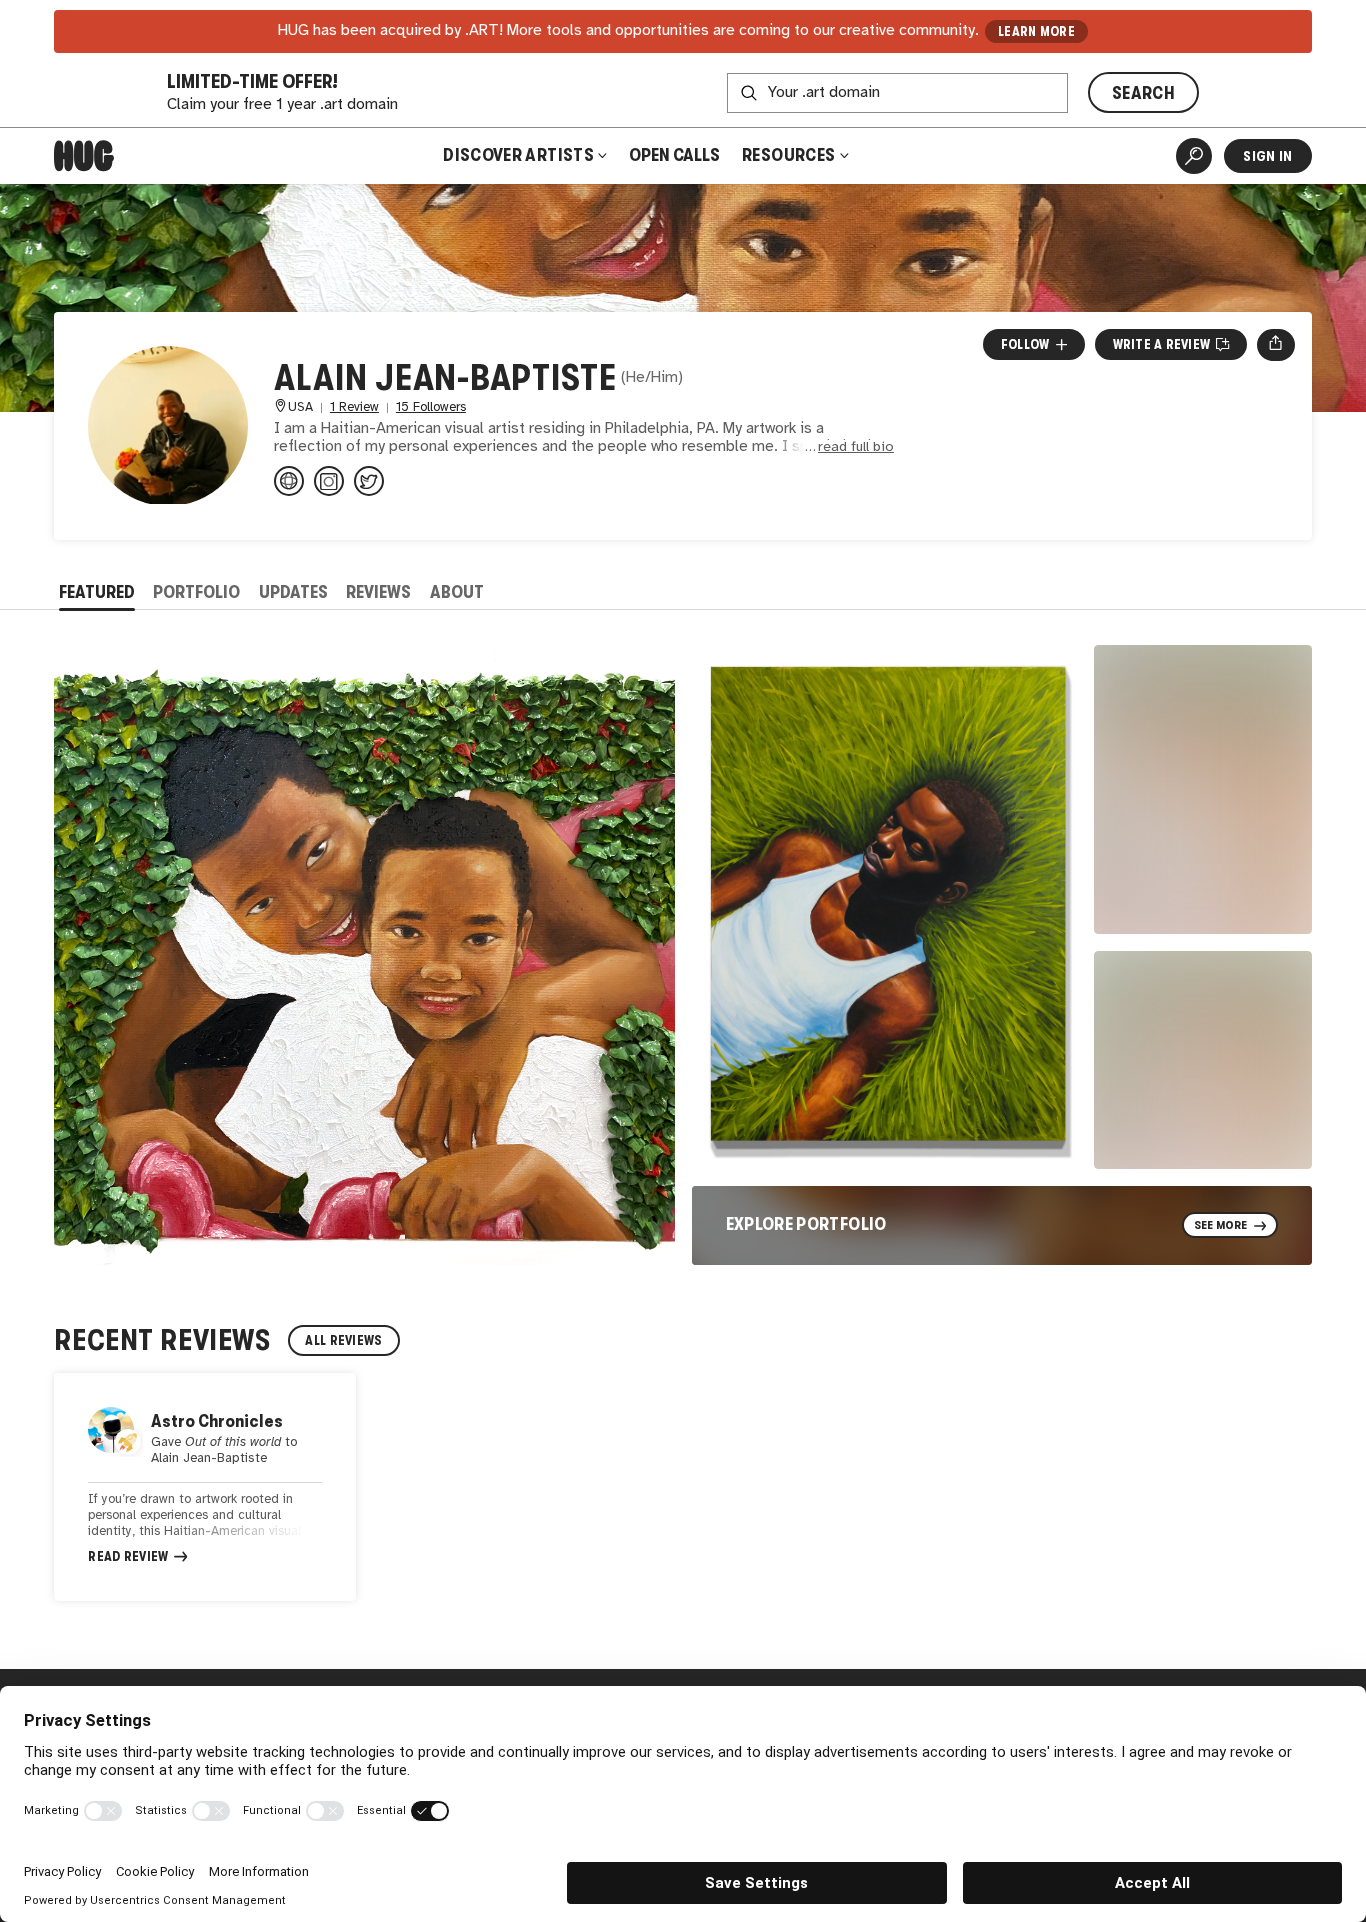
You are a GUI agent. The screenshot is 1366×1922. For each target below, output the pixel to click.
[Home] (84, 156)
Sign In (1267, 156)
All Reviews (343, 1340)
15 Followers (431, 407)
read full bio (856, 447)
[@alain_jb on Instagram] (329, 481)
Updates (293, 592)
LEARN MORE (1036, 31)
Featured (97, 592)
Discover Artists (518, 155)
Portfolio (196, 592)
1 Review (354, 407)
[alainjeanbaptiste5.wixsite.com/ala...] (289, 481)
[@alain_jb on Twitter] (369, 481)
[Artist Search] (1194, 156)
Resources (790, 155)
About (457, 592)
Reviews (378, 592)
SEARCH (1143, 93)
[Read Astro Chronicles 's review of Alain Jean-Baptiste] (205, 1487)
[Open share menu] (1275, 345)
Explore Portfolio (806, 1224)
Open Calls (674, 155)
